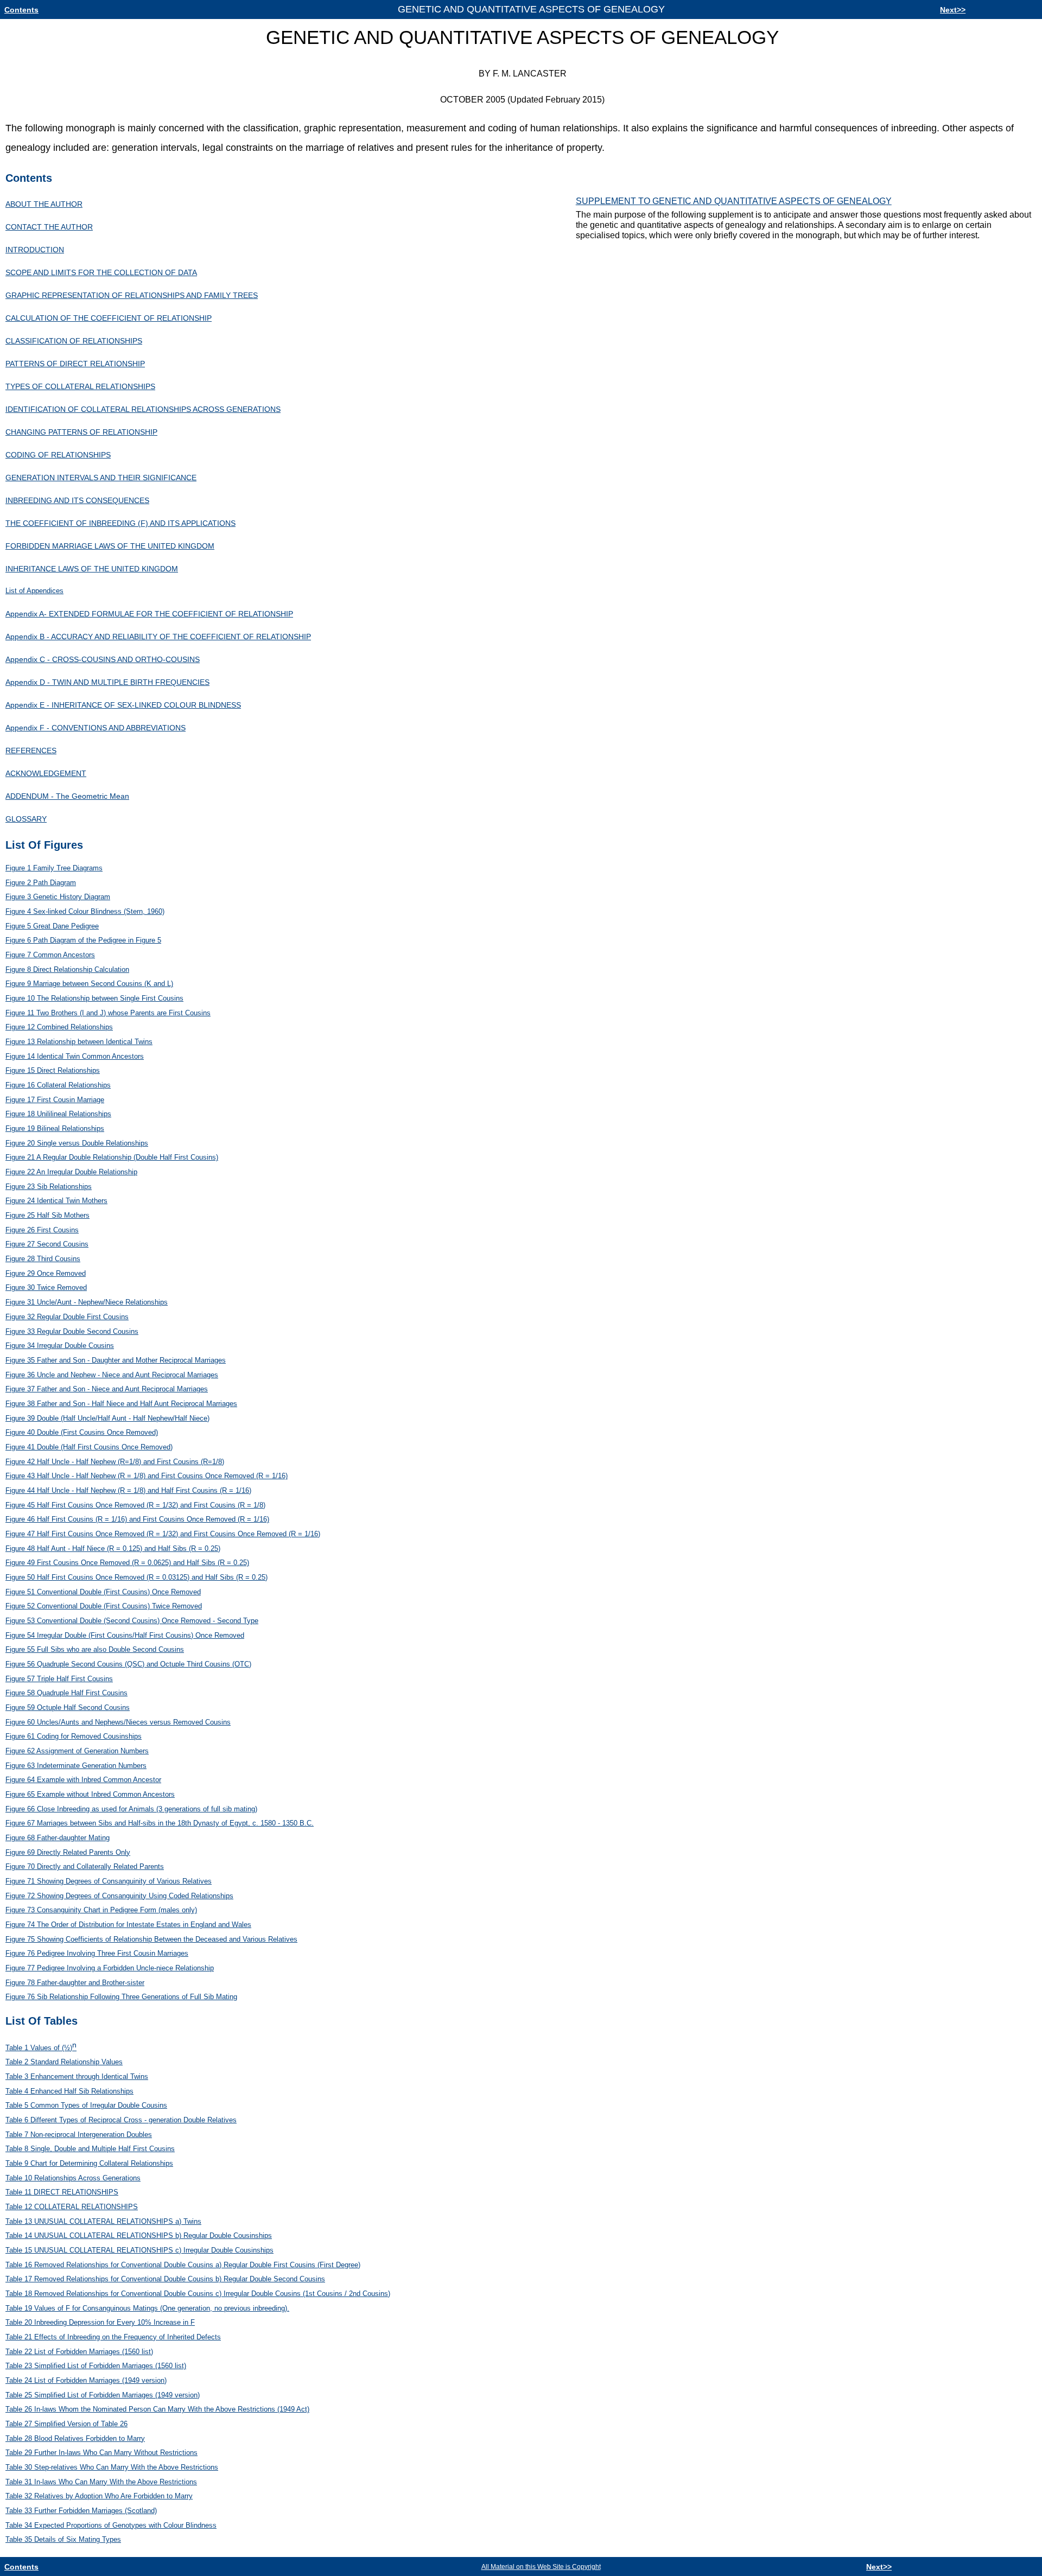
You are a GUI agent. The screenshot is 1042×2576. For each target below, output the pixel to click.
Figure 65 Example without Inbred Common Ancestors (90, 1794)
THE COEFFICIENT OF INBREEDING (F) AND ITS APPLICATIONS (120, 523)
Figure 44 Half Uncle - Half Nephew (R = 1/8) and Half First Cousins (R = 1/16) (128, 1490)
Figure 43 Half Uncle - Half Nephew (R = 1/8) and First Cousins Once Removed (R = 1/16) (147, 1476)
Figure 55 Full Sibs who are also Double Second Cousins (95, 1649)
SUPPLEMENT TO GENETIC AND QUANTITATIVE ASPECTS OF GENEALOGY (734, 201)
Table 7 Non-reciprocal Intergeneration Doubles (79, 2135)
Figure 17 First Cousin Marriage (55, 1100)
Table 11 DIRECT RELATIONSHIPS (62, 2192)
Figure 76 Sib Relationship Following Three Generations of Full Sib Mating (121, 1997)
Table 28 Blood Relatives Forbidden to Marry (75, 2438)
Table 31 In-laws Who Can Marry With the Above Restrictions (101, 2482)
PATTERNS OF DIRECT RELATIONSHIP (75, 364)
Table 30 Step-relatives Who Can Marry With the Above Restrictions (112, 2467)
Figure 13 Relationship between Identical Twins (79, 1042)
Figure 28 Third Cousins (43, 1259)
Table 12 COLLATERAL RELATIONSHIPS (72, 2207)
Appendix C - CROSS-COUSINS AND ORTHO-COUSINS (103, 659)
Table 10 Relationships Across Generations (73, 2178)
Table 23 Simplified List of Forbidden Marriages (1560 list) (96, 2366)
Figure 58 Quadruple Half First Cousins (66, 1693)
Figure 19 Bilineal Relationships (55, 1128)
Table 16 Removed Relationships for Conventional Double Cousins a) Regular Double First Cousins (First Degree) (183, 2265)
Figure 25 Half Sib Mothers (47, 1215)
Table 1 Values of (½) (41, 2048)
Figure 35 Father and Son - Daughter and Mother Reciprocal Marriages (116, 1360)
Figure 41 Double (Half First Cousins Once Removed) (89, 1447)
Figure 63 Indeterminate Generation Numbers (76, 1766)
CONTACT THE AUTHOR (49, 227)
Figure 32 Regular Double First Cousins (67, 1317)
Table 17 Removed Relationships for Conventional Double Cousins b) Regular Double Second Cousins (165, 2279)
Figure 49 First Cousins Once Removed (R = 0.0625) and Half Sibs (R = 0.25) (127, 1563)
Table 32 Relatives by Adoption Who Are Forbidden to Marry (99, 2496)
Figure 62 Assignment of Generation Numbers (77, 1751)
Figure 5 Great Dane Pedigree (52, 926)
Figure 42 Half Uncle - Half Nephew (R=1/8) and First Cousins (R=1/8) (115, 1462)
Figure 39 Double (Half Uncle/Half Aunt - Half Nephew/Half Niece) (107, 1418)
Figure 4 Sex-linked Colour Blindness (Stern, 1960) (85, 911)
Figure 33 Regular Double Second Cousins (72, 1331)
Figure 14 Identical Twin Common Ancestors (75, 1056)
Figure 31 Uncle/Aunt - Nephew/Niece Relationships (87, 1302)
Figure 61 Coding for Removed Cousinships (74, 1736)
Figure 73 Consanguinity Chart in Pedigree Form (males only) (101, 1910)
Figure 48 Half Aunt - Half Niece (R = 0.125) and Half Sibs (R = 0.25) (113, 1548)
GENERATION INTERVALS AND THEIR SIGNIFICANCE (101, 478)
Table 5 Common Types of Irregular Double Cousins (86, 2105)
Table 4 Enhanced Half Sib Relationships (69, 2091)
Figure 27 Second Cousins (47, 1244)
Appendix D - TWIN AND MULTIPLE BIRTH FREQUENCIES (107, 682)
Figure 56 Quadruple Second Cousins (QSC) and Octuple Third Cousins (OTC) (128, 1664)
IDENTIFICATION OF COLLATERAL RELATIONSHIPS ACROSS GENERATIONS (143, 409)
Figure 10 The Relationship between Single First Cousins (94, 998)
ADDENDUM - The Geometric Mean (67, 796)
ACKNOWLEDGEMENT (46, 773)
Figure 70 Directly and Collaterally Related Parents (85, 1866)
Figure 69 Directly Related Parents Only (68, 1852)
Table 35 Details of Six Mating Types (63, 2539)
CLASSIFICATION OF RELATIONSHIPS (74, 341)
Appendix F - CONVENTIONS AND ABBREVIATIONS (96, 728)
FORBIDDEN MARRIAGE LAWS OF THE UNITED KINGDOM (110, 546)
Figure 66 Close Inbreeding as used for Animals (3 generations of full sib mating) (131, 1809)
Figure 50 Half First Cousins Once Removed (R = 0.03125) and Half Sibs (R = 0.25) (136, 1577)
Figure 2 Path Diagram (41, 883)
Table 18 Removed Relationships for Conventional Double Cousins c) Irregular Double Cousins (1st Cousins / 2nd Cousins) (198, 2294)
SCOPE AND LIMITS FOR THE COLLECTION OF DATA (101, 272)
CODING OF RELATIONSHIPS (58, 455)
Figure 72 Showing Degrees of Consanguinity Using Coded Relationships (119, 1896)
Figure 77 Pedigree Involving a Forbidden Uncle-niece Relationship (110, 1968)
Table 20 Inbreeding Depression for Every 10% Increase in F (100, 2322)
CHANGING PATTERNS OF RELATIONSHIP (81, 432)
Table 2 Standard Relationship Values (64, 2062)
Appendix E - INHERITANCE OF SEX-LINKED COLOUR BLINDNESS (123, 705)
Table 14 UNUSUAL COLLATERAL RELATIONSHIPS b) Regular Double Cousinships (139, 2235)
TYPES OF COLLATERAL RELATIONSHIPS (80, 386)
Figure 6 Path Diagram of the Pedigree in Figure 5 (83, 940)
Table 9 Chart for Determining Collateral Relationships (89, 2163)
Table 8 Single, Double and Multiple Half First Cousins (90, 2149)
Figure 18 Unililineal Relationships (58, 1114)
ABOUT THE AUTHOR (44, 204)
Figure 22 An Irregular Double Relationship (71, 1172)
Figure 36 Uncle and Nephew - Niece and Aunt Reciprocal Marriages (112, 1375)
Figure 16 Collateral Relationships (58, 1085)
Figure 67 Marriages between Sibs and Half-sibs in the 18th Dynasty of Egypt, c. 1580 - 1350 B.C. (160, 1823)
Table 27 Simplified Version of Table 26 (66, 2424)
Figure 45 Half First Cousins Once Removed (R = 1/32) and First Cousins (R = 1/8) (135, 1505)
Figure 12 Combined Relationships (59, 1027)
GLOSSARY (26, 819)
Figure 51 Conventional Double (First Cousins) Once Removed (103, 1592)
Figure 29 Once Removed (46, 1273)
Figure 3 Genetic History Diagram (58, 897)
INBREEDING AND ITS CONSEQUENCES (77, 500)
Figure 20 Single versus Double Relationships (77, 1143)
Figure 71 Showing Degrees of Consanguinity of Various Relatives (109, 1881)
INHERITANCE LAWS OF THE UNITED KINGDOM (92, 569)
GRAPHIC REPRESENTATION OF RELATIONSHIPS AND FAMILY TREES (132, 295)
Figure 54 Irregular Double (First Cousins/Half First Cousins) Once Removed (125, 1635)
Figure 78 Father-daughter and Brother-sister (75, 1983)
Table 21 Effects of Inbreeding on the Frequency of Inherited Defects (113, 2337)
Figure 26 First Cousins (42, 1230)
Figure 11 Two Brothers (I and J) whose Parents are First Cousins (108, 1013)
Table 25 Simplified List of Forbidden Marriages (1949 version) (103, 2395)
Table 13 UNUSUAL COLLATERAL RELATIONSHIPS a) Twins (103, 2221)
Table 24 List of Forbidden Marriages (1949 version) (86, 2380)
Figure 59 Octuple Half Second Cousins (68, 1707)
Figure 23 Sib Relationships (49, 1187)
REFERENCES (31, 750)
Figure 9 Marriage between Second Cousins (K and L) (89, 984)
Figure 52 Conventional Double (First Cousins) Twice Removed (104, 1606)
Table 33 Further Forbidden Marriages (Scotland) (81, 2511)
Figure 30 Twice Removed (46, 1287)
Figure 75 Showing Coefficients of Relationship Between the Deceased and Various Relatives (151, 1939)
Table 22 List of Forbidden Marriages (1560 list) (79, 2352)
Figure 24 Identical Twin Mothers (56, 1201)
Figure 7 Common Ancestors (50, 955)
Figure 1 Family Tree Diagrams (54, 868)
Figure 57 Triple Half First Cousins (59, 1679)
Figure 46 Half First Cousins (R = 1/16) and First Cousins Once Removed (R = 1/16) (137, 1519)
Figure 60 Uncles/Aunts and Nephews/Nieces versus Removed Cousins (118, 1722)
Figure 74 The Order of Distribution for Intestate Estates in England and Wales (128, 1925)
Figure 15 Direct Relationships (53, 1070)
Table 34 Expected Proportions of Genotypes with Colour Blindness (111, 2525)
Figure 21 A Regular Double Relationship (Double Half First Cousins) (112, 1157)
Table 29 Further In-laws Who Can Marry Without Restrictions (101, 2453)
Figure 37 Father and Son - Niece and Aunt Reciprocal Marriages (107, 1389)
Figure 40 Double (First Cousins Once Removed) (82, 1432)
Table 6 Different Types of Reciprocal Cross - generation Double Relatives (121, 2120)
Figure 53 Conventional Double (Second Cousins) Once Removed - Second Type (132, 1621)
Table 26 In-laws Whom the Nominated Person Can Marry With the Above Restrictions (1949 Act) (157, 2409)
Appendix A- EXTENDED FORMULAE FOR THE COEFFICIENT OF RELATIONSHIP (149, 614)
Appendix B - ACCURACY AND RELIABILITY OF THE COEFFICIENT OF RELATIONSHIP (158, 637)
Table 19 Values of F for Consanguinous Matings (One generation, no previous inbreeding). (147, 2308)
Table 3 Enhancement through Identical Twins (77, 2076)
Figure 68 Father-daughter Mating (58, 1838)
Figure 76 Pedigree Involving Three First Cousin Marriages (97, 1953)
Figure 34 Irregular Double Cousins (60, 1346)
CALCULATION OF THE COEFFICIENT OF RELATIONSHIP (109, 318)
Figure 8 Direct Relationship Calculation (67, 969)
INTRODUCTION (35, 250)
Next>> (953, 10)
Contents (21, 10)
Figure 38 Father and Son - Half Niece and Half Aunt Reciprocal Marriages (121, 1404)
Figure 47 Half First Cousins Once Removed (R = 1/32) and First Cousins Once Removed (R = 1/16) (163, 1534)
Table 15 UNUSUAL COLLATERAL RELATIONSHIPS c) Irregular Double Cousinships (139, 2250)
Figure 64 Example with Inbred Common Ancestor (83, 1780)
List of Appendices (34, 591)
